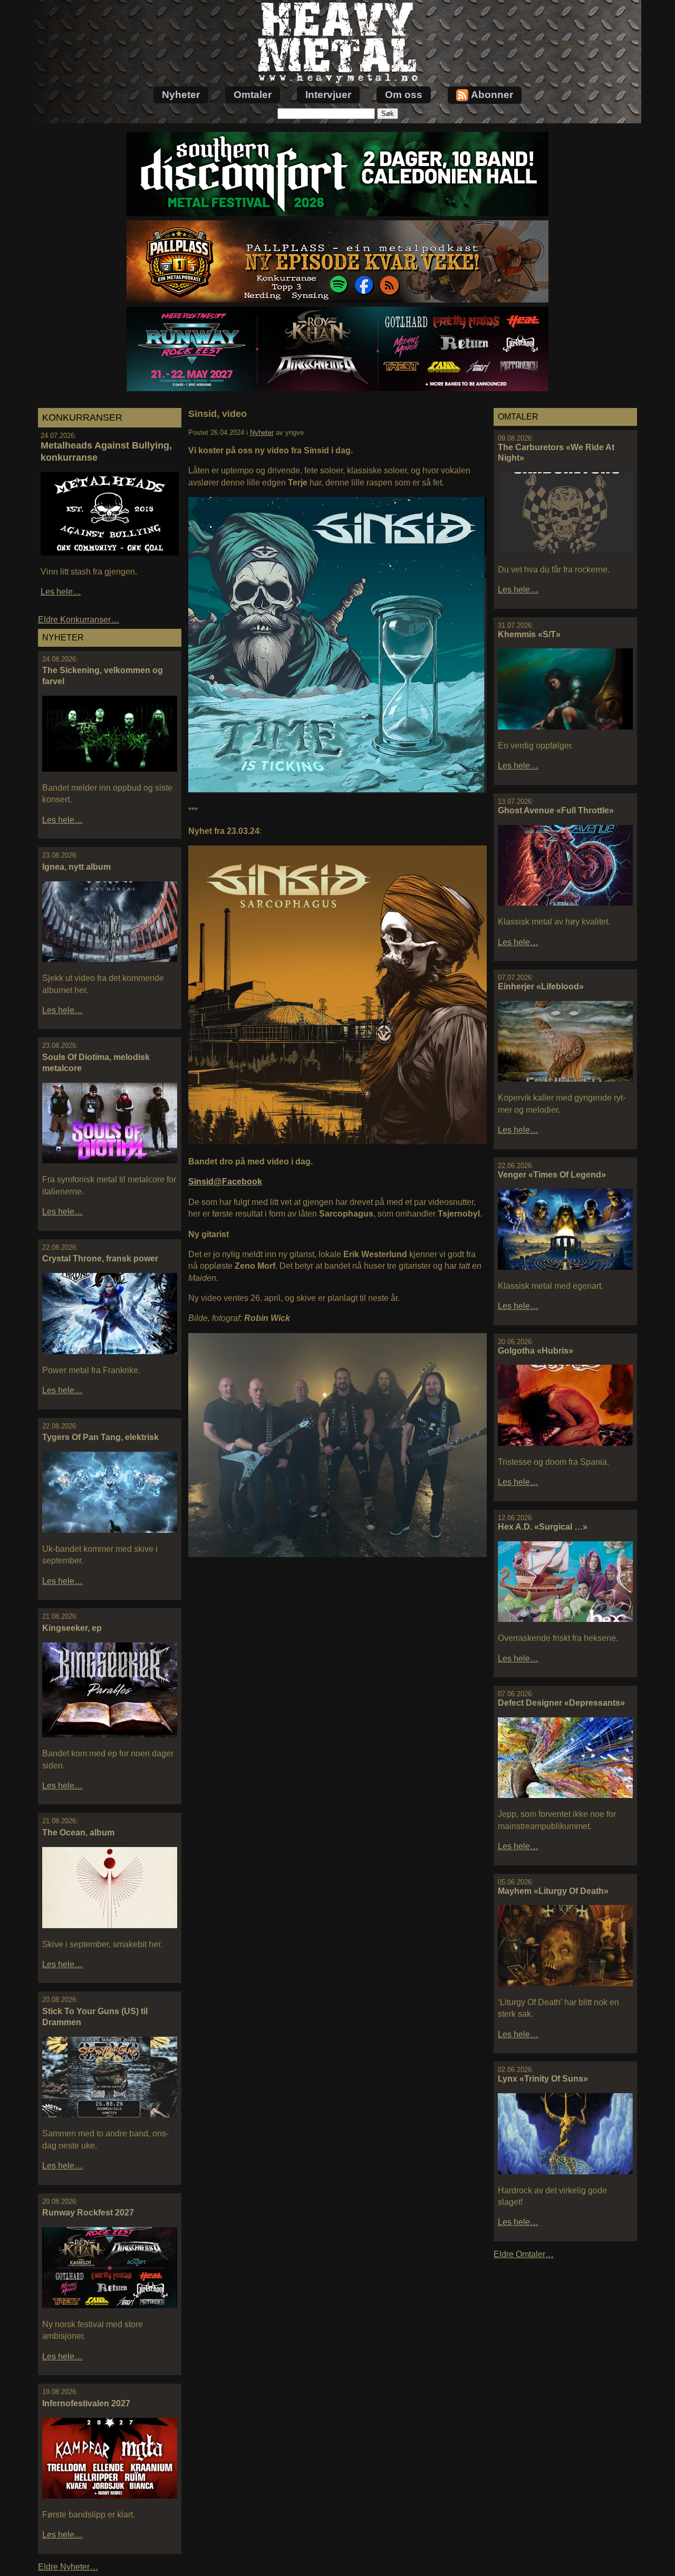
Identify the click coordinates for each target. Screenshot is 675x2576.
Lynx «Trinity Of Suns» (543, 2079)
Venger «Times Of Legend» (552, 1175)
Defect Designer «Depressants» (561, 1703)
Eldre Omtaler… (524, 2254)
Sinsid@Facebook (225, 1182)
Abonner (492, 95)
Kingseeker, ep (72, 1628)
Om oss (404, 95)
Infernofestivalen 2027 (86, 2403)
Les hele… (61, 592)
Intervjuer (328, 95)
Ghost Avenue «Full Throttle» (556, 810)
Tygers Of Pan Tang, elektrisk (100, 1437)
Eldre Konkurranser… (79, 620)
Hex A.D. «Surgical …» (543, 1527)
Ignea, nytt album (76, 867)
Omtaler (253, 95)
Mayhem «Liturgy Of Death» (553, 1891)
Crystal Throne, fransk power (100, 1258)
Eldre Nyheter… (68, 2567)
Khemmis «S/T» (529, 634)
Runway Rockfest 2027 (88, 2213)
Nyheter (181, 95)
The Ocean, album (78, 1833)
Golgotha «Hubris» (536, 1351)
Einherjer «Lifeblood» (541, 986)
